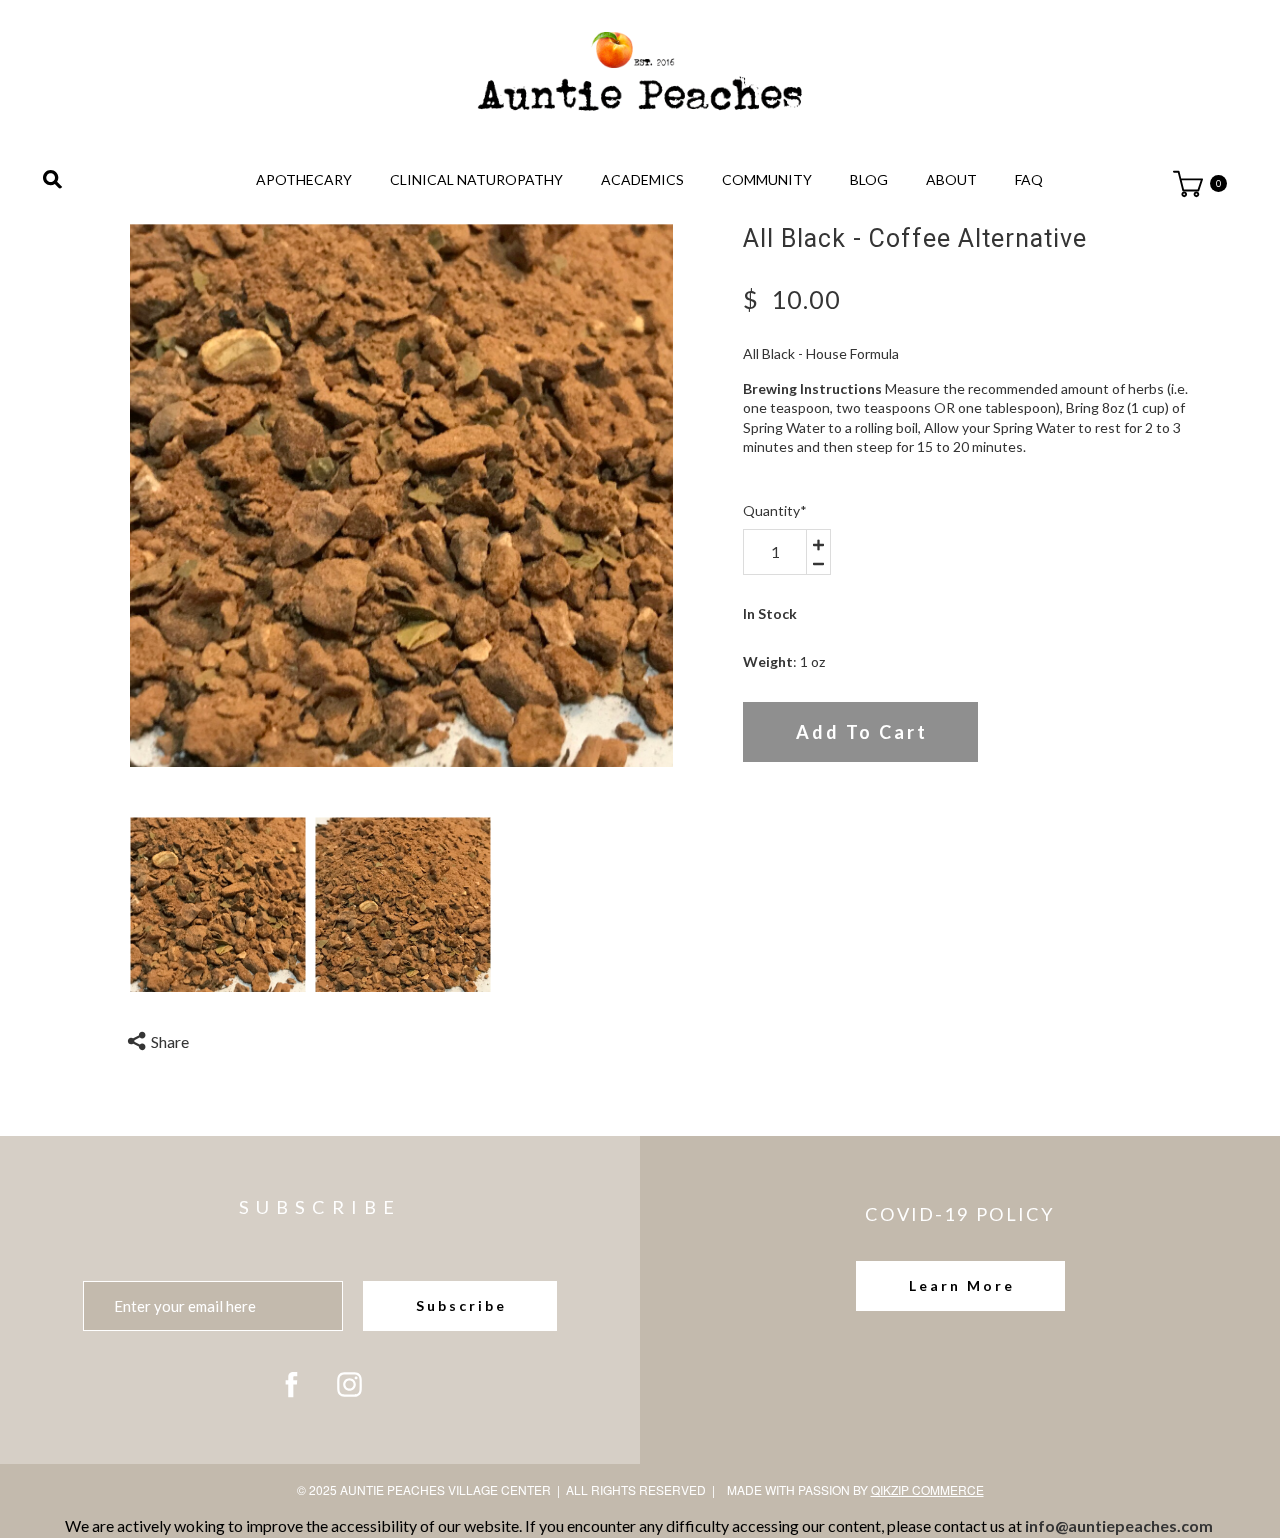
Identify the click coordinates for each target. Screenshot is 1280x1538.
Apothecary (304, 179)
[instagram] (349, 1384)
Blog (869, 179)
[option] (402, 495)
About (951, 179)
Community (767, 179)
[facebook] (291, 1384)
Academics (642, 179)
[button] (960, 1286)
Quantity (775, 510)
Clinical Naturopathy (476, 179)
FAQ (1029, 179)
